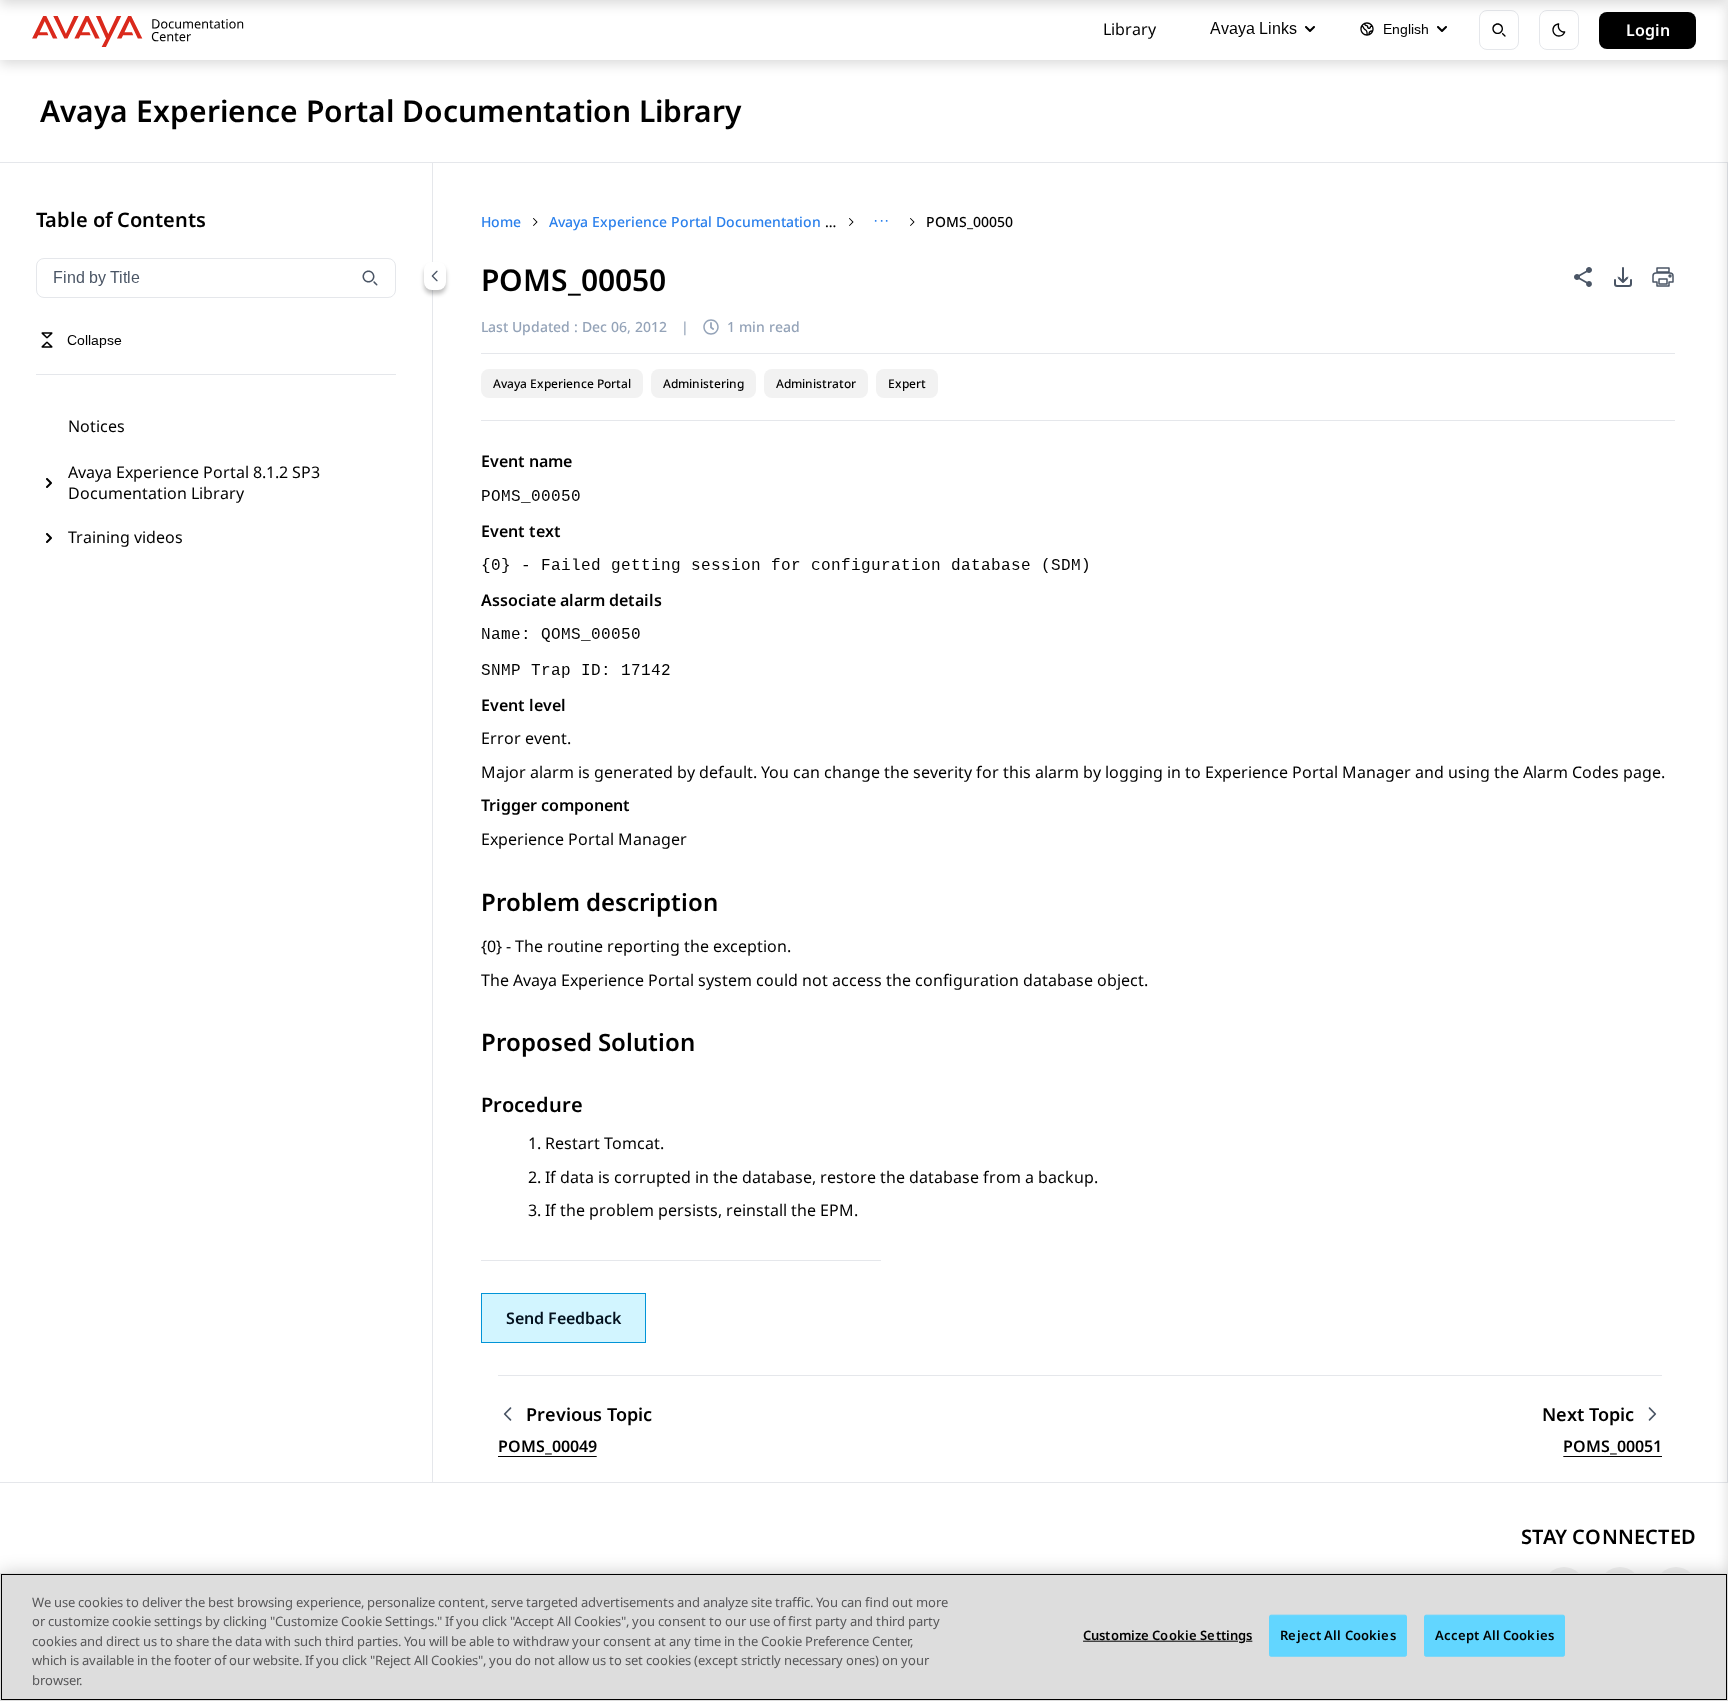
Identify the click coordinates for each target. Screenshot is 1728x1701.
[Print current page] (1663, 278)
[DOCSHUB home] (143, 30)
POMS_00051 (1612, 1446)
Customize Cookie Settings (1167, 1635)
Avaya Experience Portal (562, 383)
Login (1648, 30)
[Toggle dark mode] (1559, 30)
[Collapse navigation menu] (435, 276)
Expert (907, 383)
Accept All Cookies (1494, 1635)
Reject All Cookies (1337, 1635)
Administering (703, 383)
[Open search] (1499, 30)
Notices (96, 426)
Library (1129, 29)
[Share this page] (1583, 277)
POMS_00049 (547, 1446)
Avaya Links (1253, 28)
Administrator (816, 383)
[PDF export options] (1623, 277)
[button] (563, 1318)
